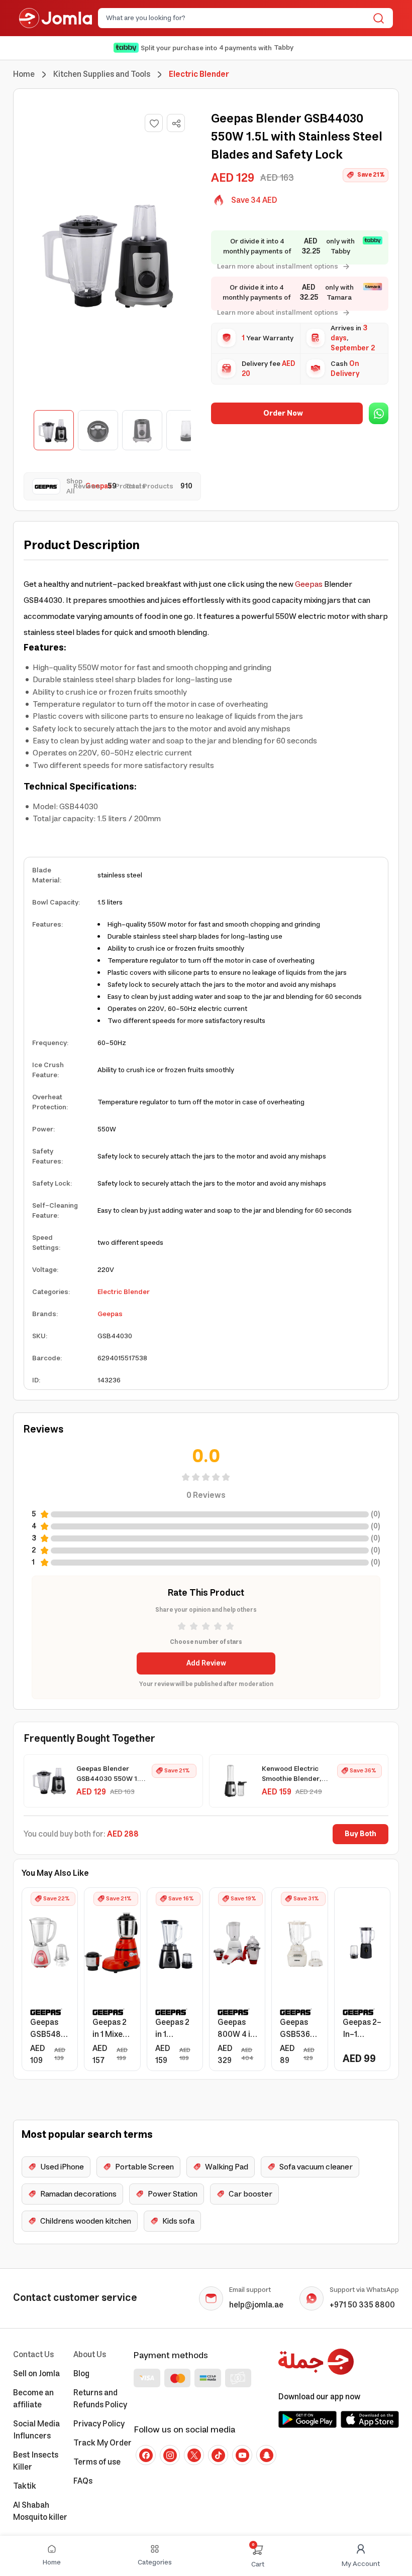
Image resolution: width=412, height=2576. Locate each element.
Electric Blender (124, 1292)
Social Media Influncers (36, 2430)
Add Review (206, 1663)
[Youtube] (242, 2455)
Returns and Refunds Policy (100, 2399)
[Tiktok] (218, 2455)
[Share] (176, 123)
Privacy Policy (99, 2424)
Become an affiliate (33, 2399)
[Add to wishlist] (154, 123)
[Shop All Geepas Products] (49, 486)
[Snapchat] (266, 2455)
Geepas (309, 584)
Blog (81, 2374)
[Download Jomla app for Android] (307, 2419)
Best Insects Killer (36, 2461)
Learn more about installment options (278, 267)
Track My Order (102, 2443)
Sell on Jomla (36, 2374)
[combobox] (237, 18)
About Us (90, 2355)
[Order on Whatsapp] (379, 413)
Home (24, 74)
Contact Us (33, 2355)
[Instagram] (170, 2455)
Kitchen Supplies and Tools (102, 74)
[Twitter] (194, 2455)
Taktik (25, 2486)
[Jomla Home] (56, 18)
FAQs (83, 2481)
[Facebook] (146, 2455)
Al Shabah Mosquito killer (40, 2511)
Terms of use (97, 2462)
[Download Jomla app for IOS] (370, 2419)
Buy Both (360, 1834)
